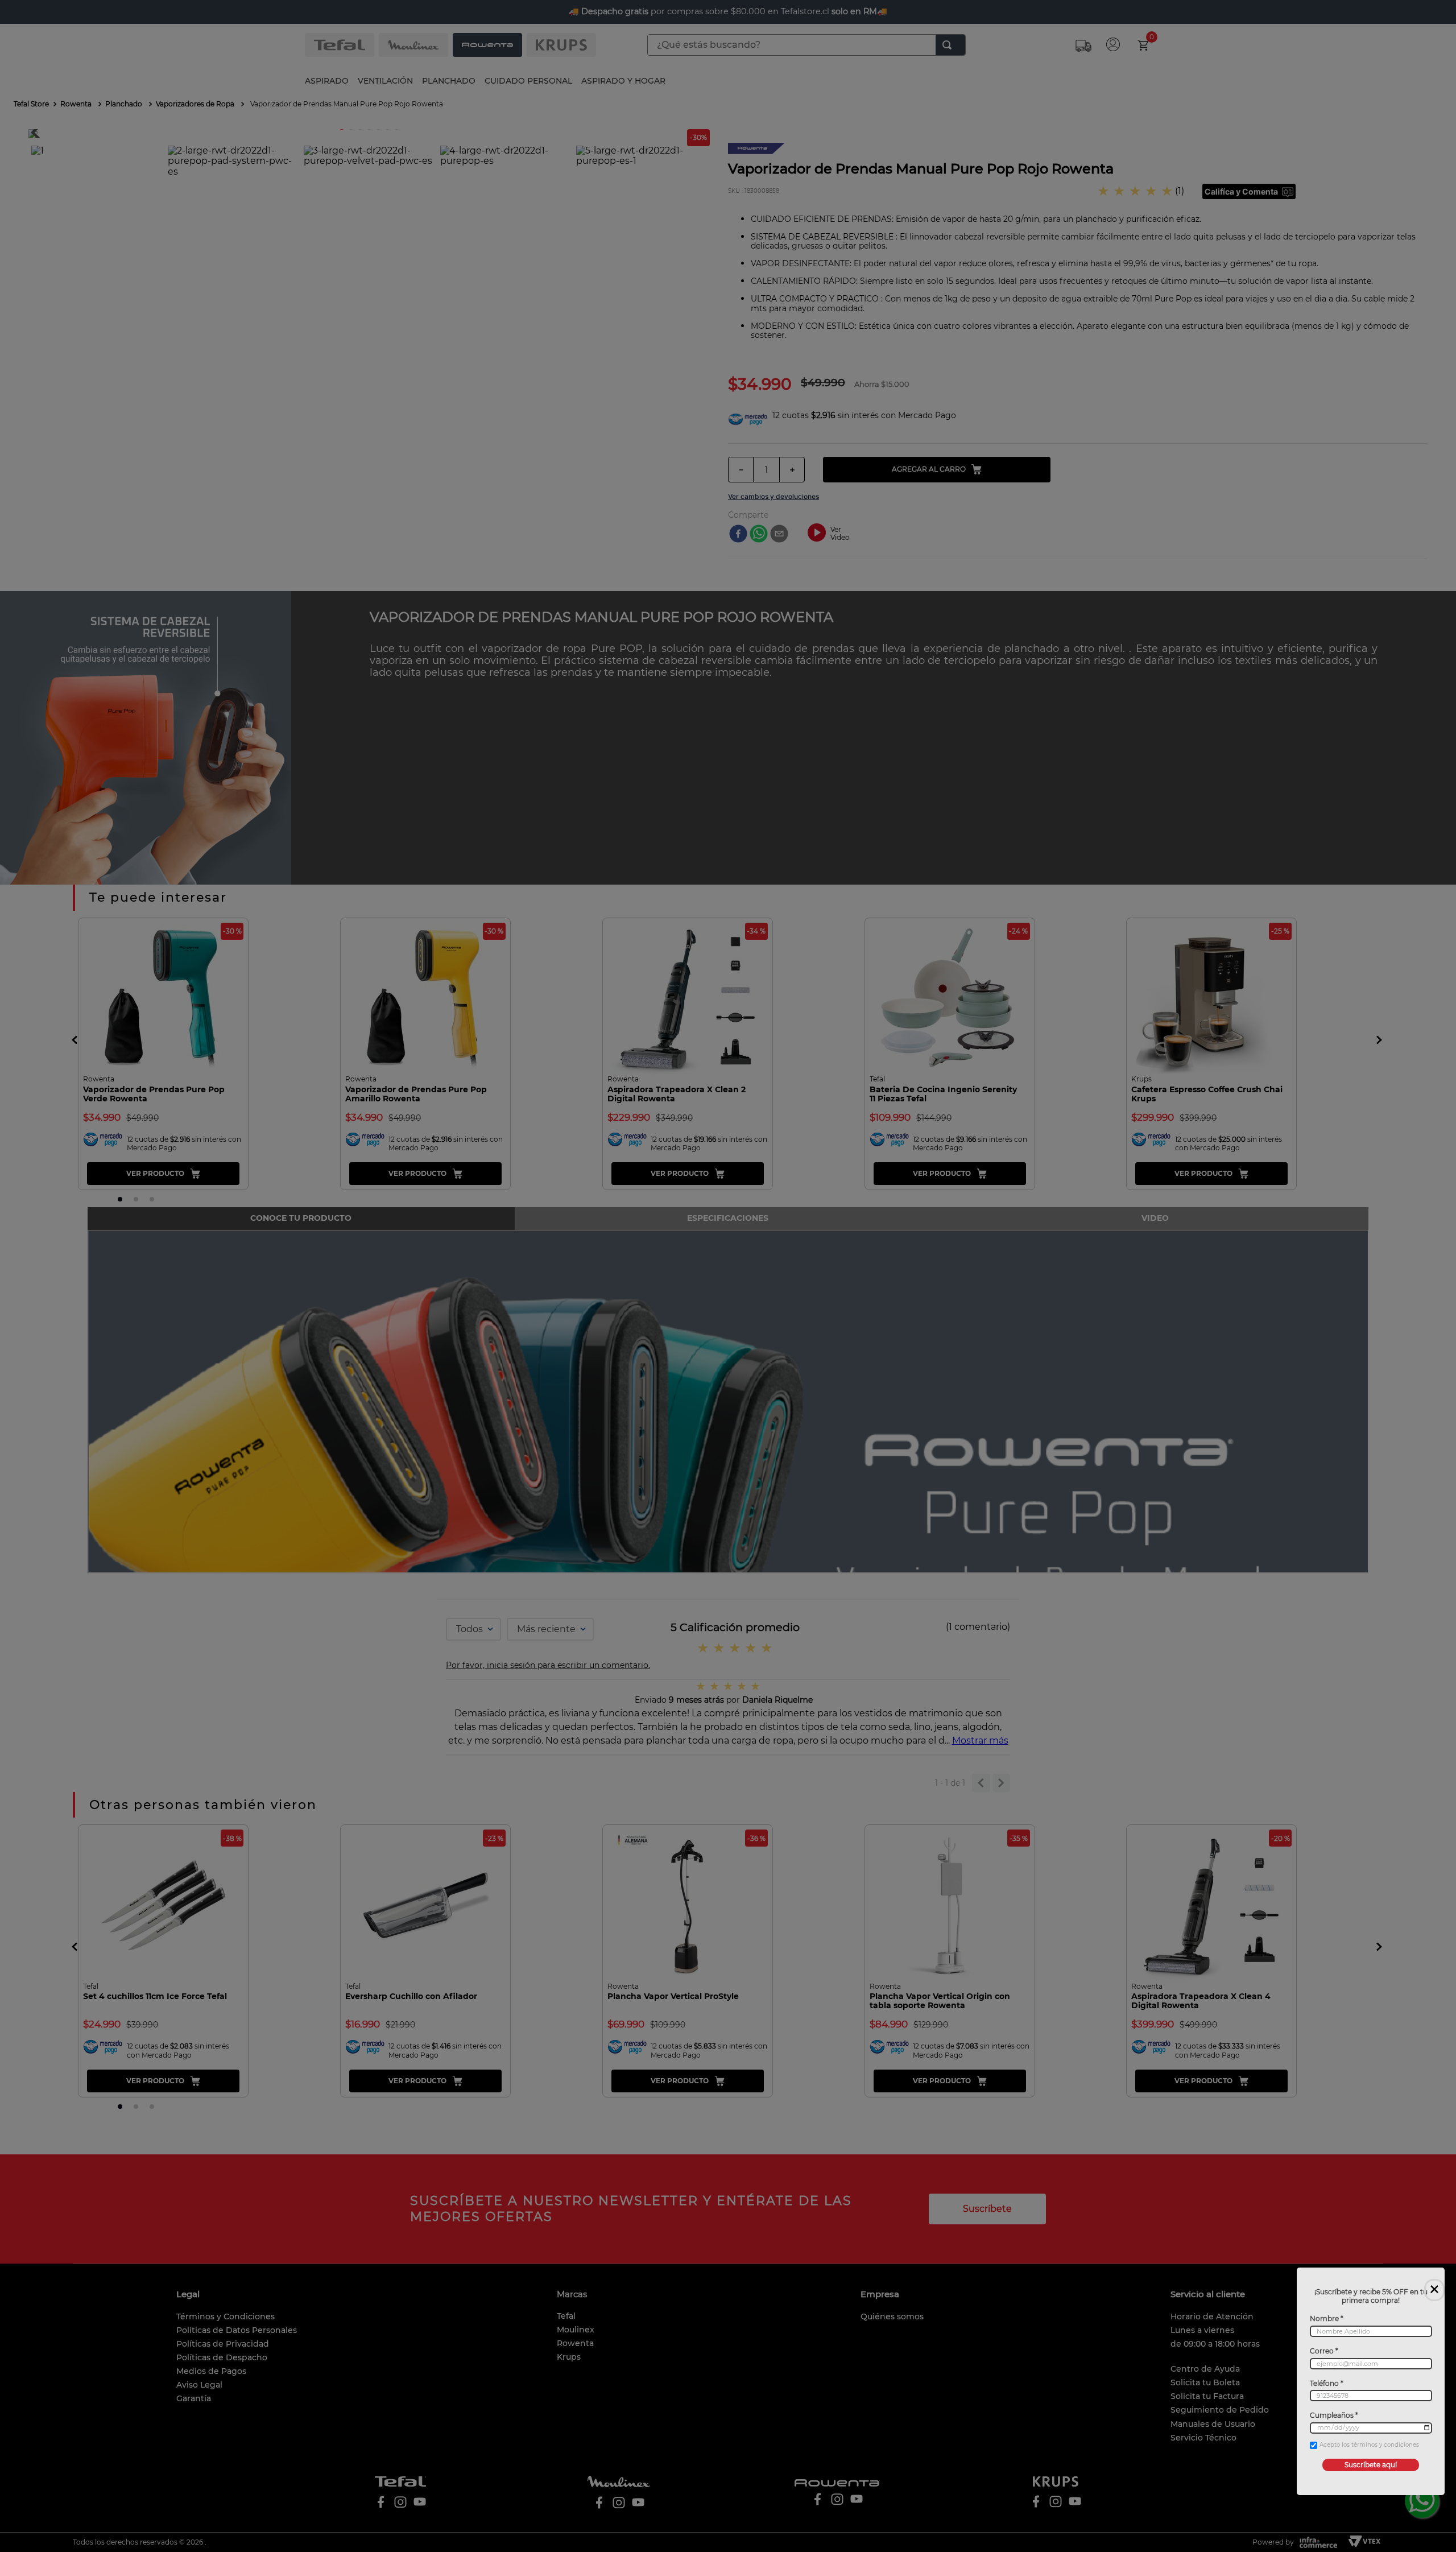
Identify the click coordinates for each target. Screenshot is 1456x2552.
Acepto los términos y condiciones (1369, 2445)
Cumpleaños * (1334, 2415)
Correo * (1324, 2351)
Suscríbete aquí (1371, 2465)
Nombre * (1327, 2319)
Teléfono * (1327, 2384)
